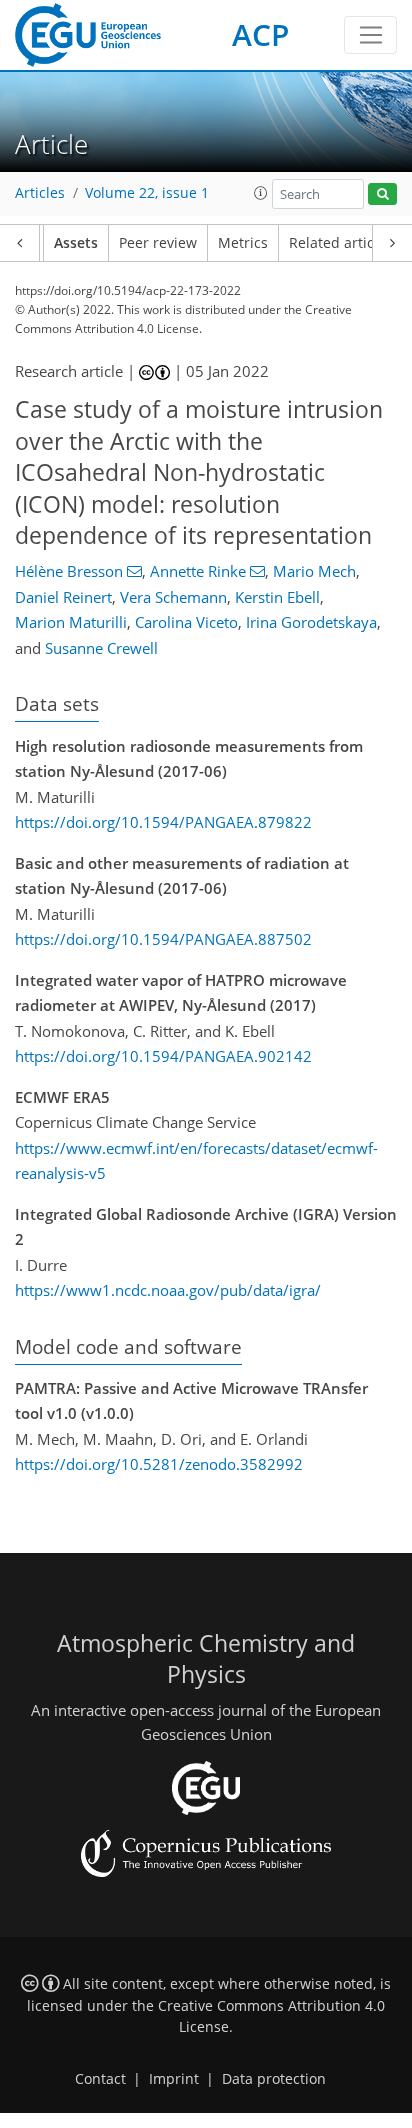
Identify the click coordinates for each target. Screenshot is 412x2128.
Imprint (174, 2079)
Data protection (274, 2079)
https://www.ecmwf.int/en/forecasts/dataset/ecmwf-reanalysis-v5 (196, 1161)
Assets (76, 243)
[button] (261, 193)
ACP (260, 34)
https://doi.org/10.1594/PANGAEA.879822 (163, 822)
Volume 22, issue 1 (147, 193)
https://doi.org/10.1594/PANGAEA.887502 (163, 939)
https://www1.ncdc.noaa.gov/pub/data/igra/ (168, 1290)
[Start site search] (382, 194)
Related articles (341, 243)
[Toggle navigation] (370, 35)
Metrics (243, 243)
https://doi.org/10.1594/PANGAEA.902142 (163, 1056)
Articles (40, 193)
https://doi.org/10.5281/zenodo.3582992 (159, 1464)
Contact (100, 2079)
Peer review (158, 243)
